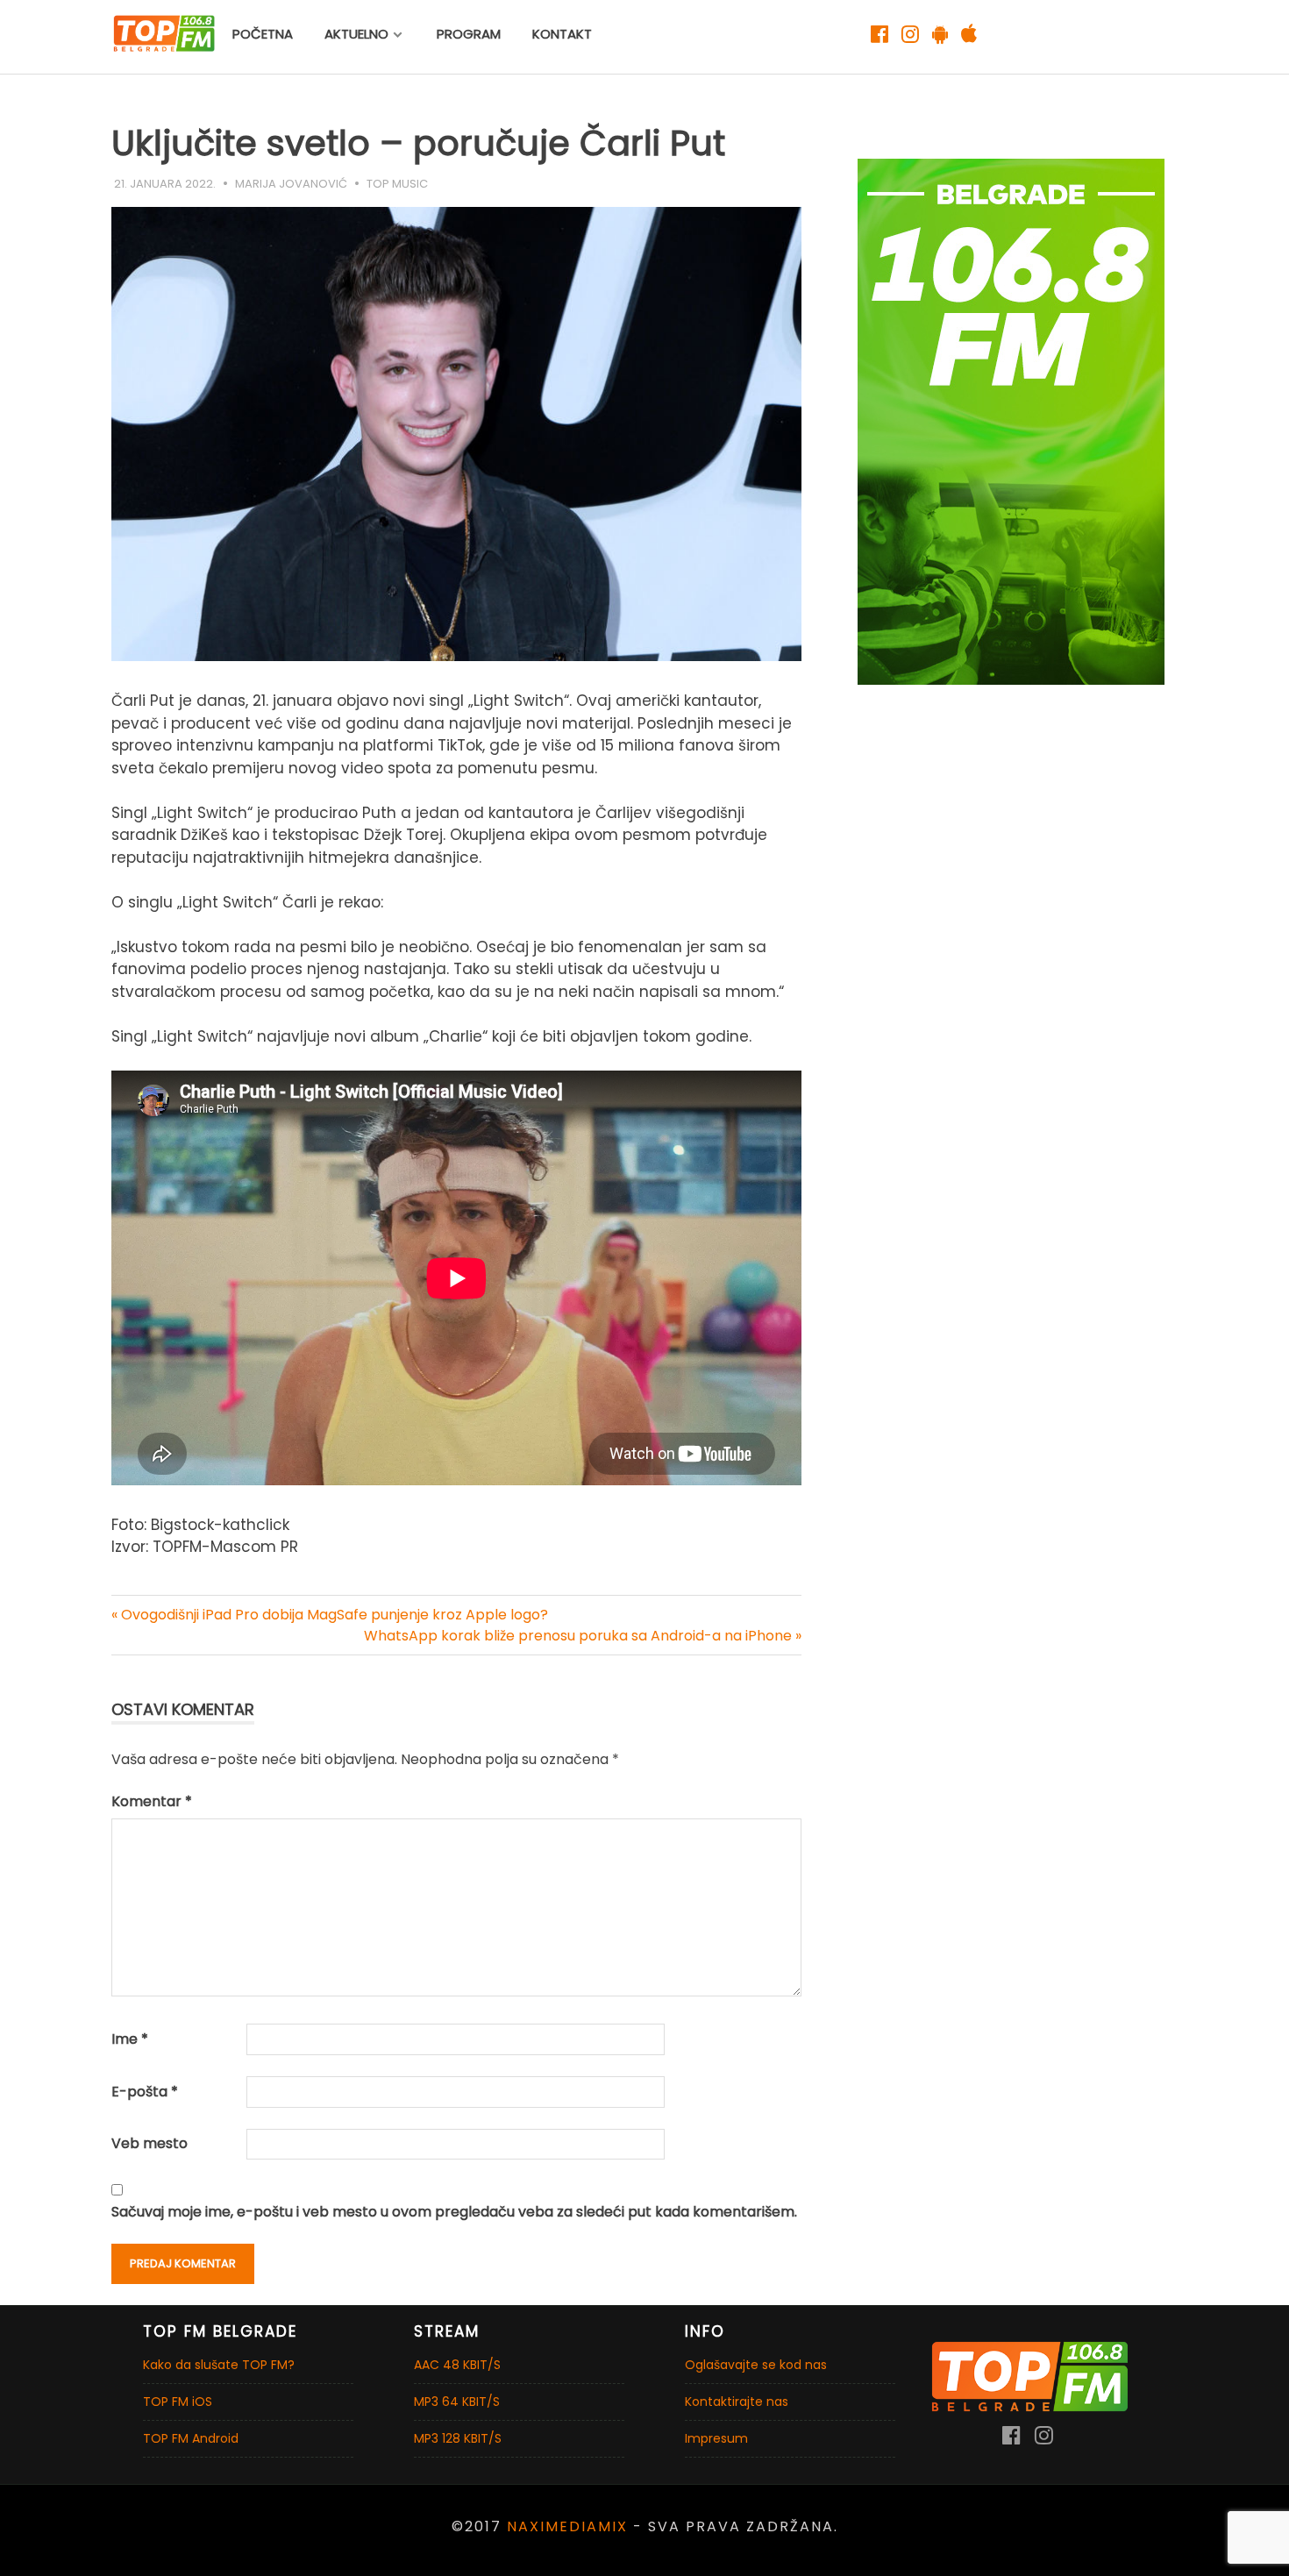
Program (469, 34)
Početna (263, 34)
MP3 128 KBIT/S (458, 2438)
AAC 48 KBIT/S (457, 2365)
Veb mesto (150, 2143)
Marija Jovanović (291, 184)
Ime (130, 2039)
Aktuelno (356, 34)
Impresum (716, 2438)
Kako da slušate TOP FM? (219, 2365)
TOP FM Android (191, 2438)
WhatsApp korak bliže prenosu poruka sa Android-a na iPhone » (583, 1636)
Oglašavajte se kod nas (756, 2365)
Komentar (152, 1801)
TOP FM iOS (178, 2402)
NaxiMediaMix (567, 2526)
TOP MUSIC (397, 184)
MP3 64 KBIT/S (457, 2402)
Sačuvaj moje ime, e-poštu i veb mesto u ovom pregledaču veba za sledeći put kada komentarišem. (454, 2212)
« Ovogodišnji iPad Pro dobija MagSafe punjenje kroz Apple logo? (330, 1615)
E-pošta (145, 2092)
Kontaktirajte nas (737, 2402)
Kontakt (562, 34)
